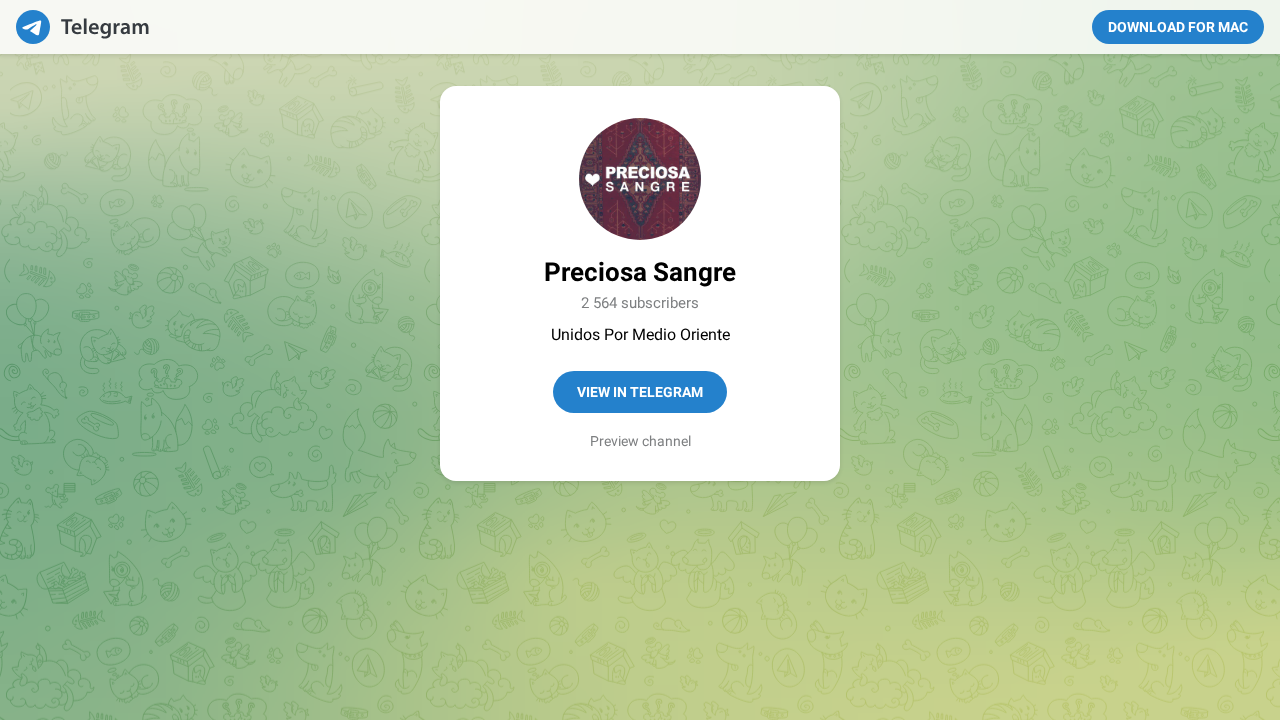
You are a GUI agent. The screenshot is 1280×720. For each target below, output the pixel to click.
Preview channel (640, 441)
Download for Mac (1178, 27)
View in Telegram (640, 392)
